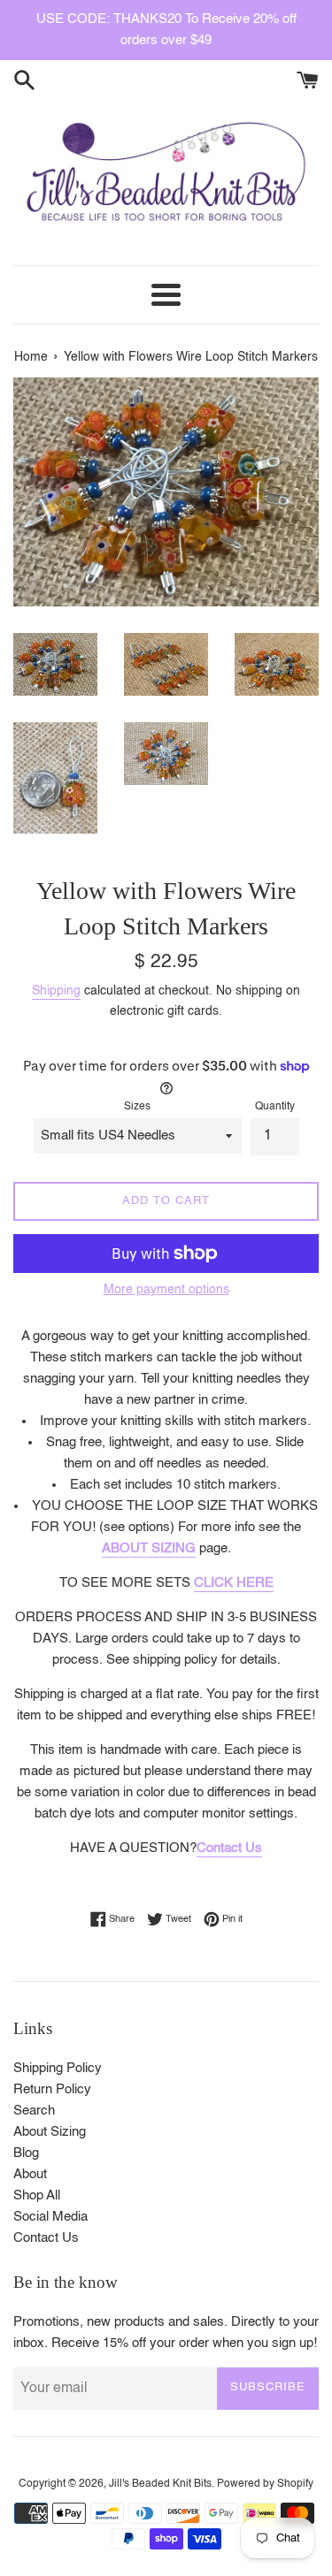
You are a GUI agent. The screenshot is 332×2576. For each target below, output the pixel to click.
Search (34, 2111)
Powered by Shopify (265, 2484)
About (30, 2174)
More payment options (166, 1290)
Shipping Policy (58, 2068)
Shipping (56, 991)
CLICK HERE (234, 1583)
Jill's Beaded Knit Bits (160, 2484)
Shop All (37, 2195)
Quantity (275, 1107)
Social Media (50, 2217)
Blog (26, 2153)
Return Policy (52, 2089)
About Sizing (50, 2132)
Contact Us (229, 1848)
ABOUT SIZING (149, 1548)
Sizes (137, 1107)
